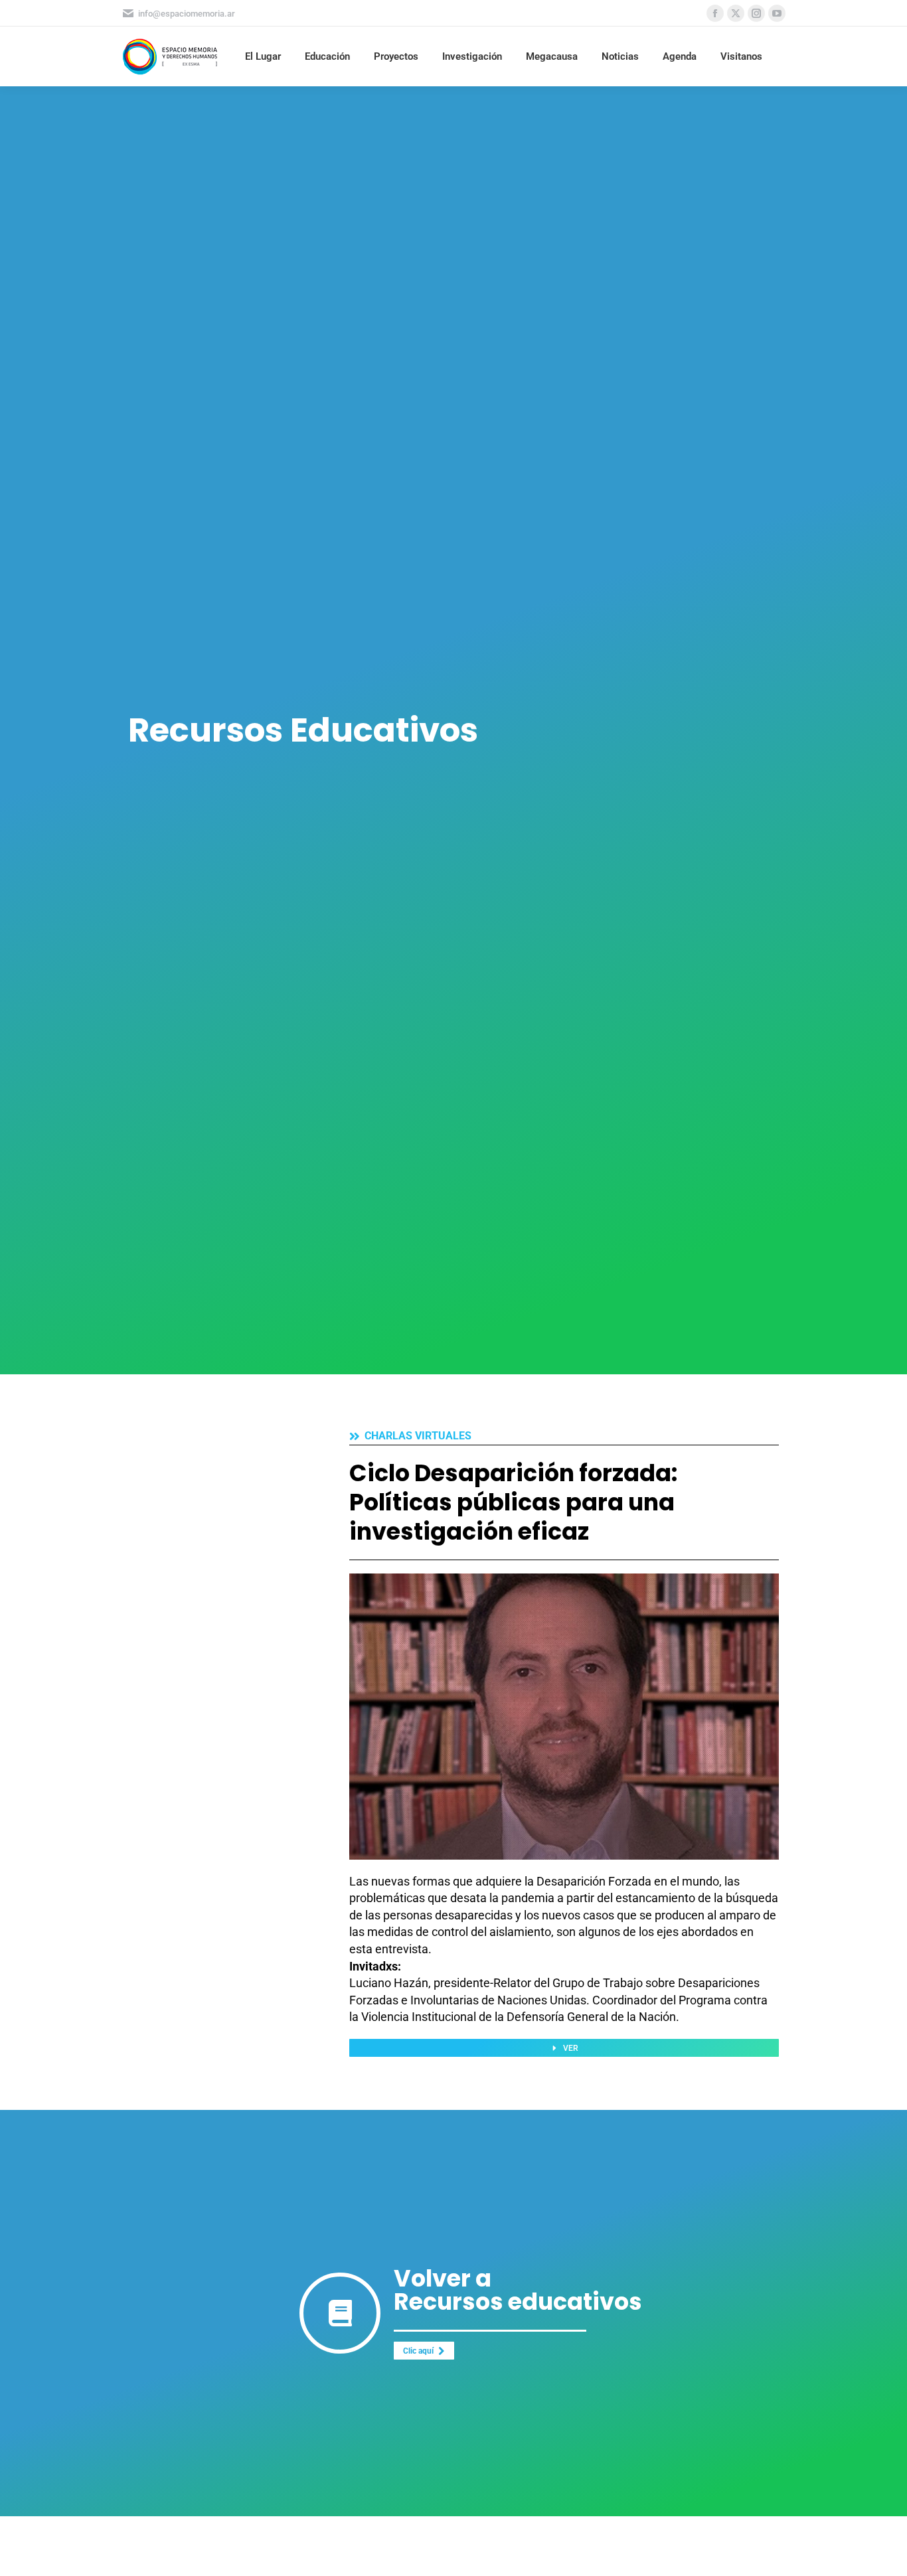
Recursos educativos (518, 2301)
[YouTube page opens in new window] (777, 13)
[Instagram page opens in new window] (756, 13)
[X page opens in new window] (736, 13)
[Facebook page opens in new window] (715, 13)
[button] (660, 15)
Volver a (443, 2278)
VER (571, 2048)
